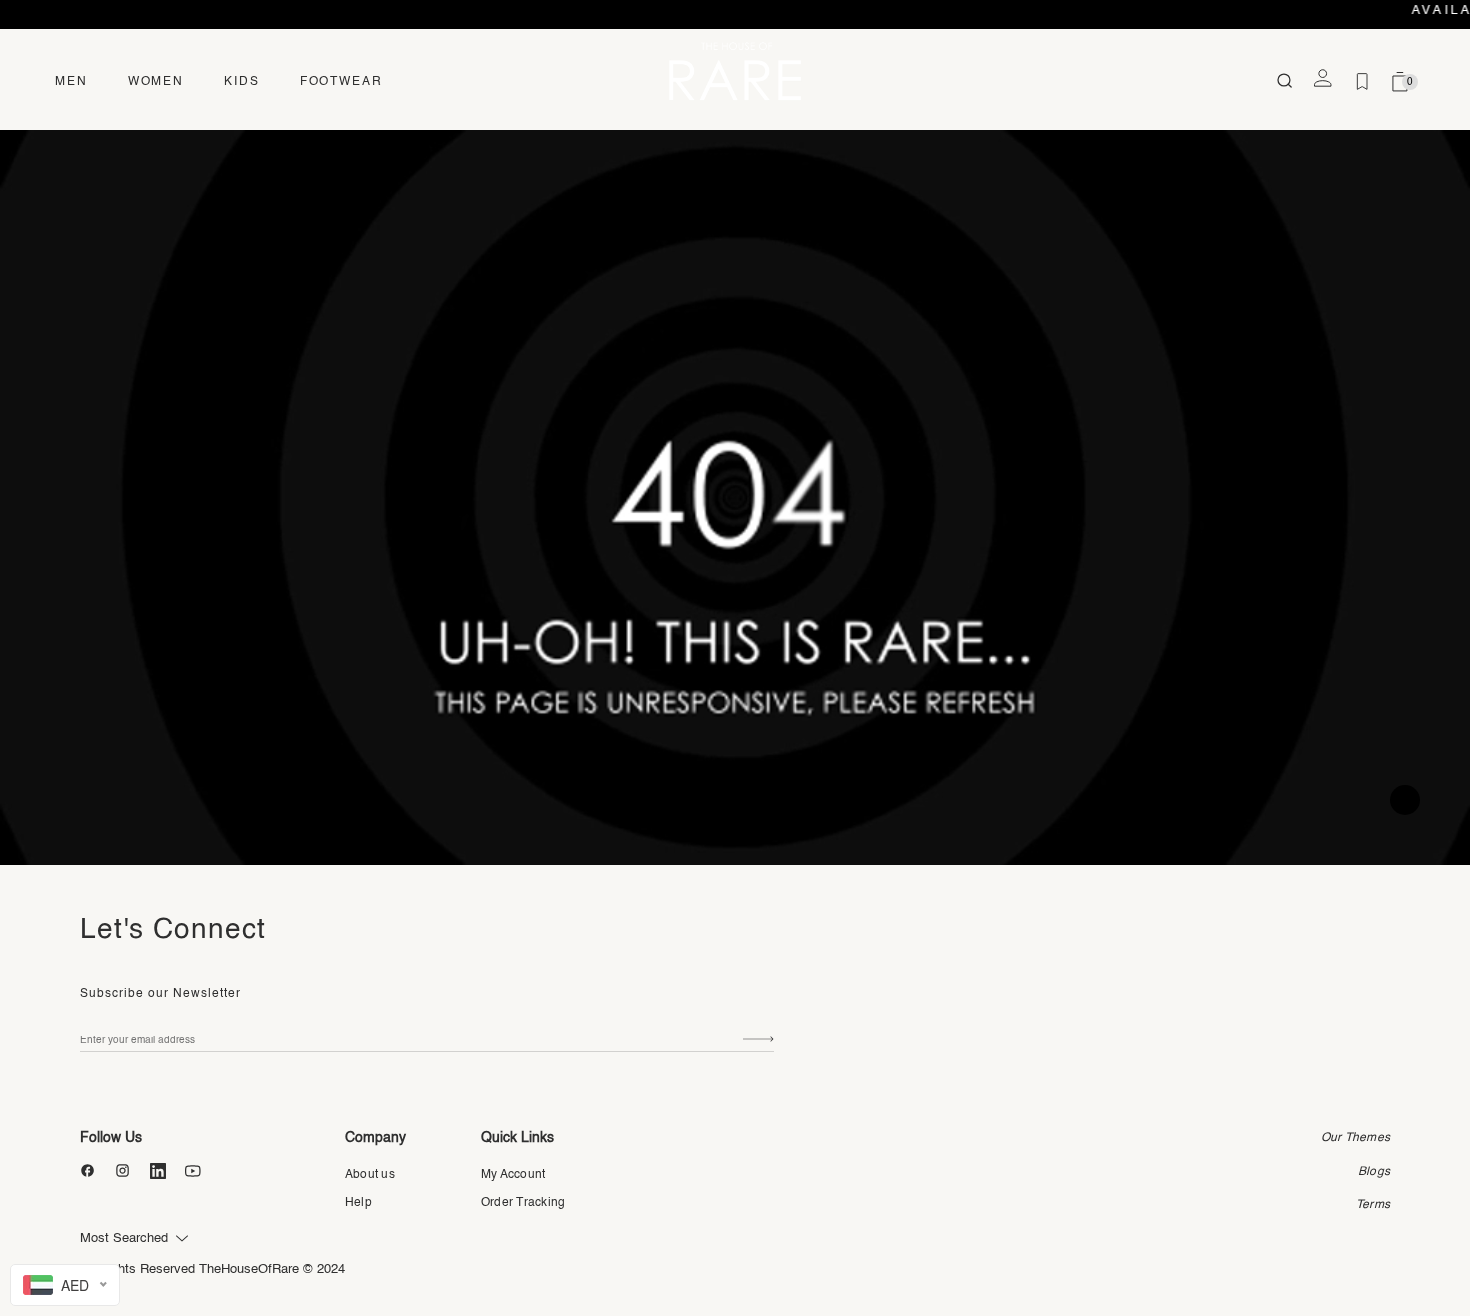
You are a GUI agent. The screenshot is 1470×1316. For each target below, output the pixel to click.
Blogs (1374, 1172)
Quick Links (517, 1138)
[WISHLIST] (1362, 82)
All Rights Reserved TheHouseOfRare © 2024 (212, 1269)
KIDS (242, 82)
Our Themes (1355, 1138)
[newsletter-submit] (758, 1039)
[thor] (735, 70)
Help (358, 1203)
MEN (71, 82)
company (375, 1138)
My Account (513, 1175)
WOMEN (156, 82)
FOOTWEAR (341, 82)
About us (370, 1175)
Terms (1373, 1205)
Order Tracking (523, 1203)
